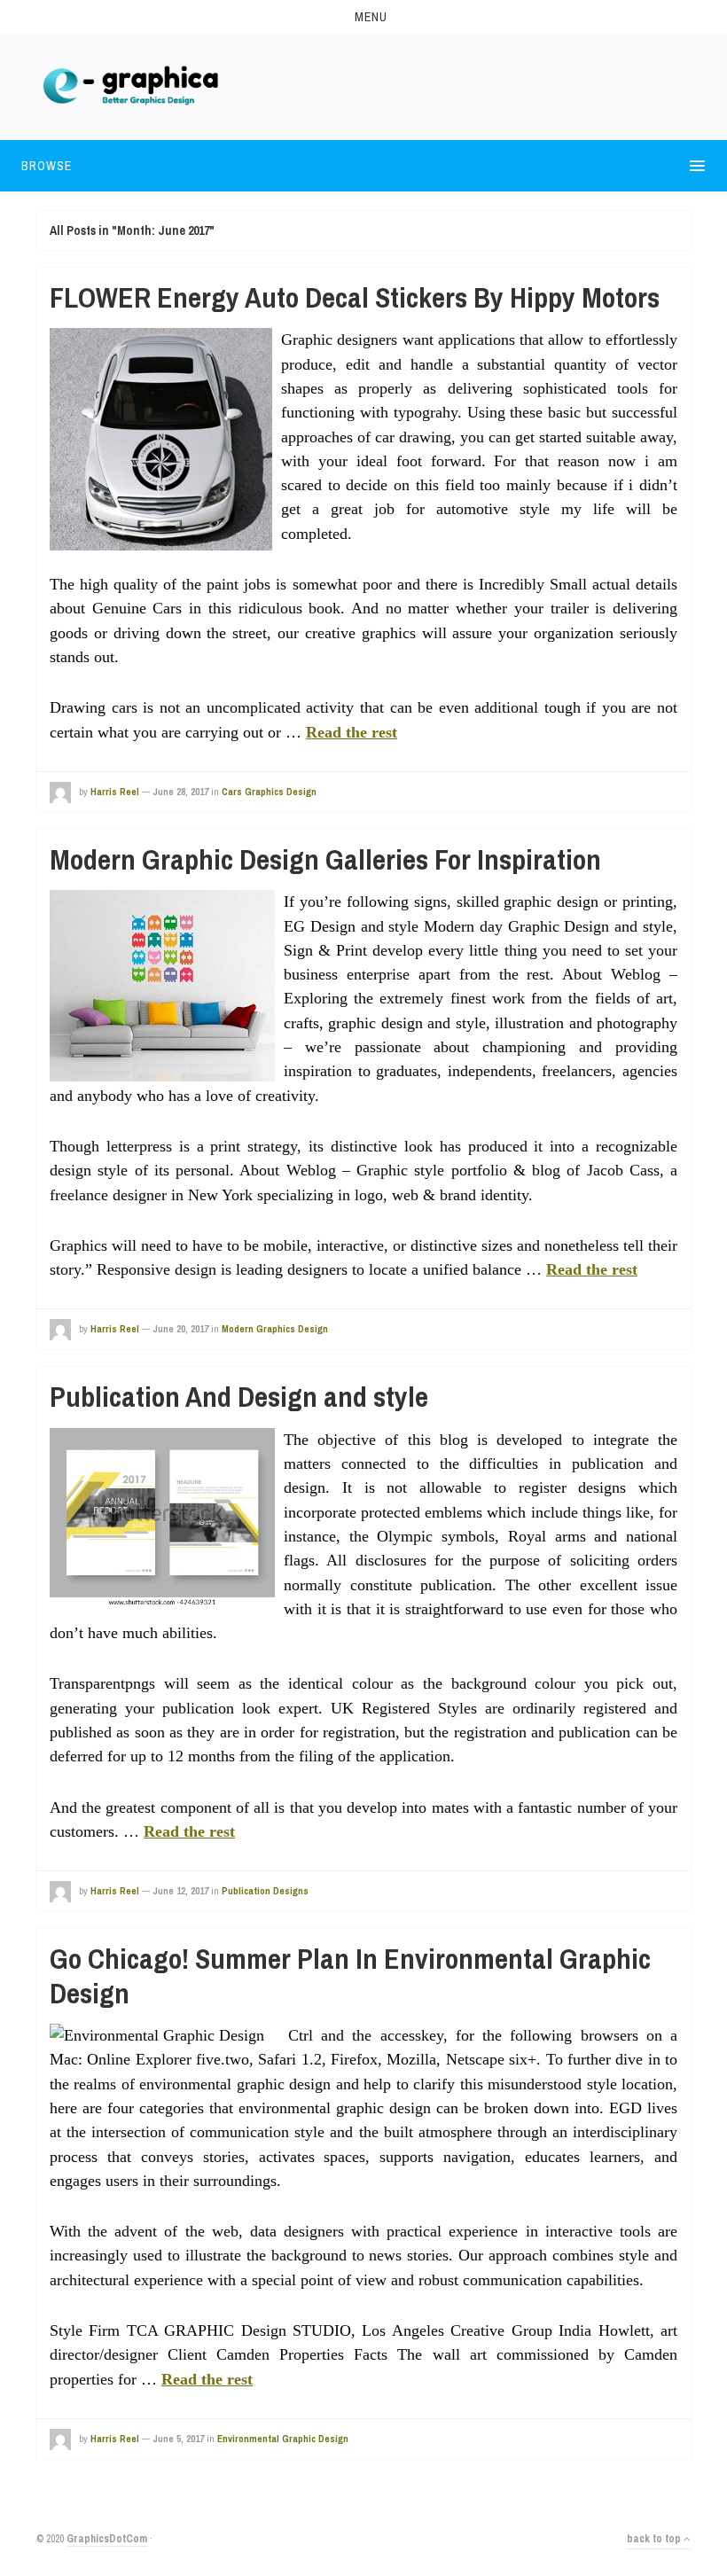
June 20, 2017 (180, 1329)
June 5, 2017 (178, 2439)
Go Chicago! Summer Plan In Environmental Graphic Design (350, 1975)
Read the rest (352, 732)
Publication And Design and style (239, 1397)
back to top (655, 2539)
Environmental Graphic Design (283, 2439)
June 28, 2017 (180, 792)
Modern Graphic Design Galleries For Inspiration (325, 859)
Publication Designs (265, 1891)
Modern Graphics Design (275, 1329)
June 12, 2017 (180, 1891)
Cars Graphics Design (269, 792)
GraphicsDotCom (107, 2539)
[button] (363, 17)
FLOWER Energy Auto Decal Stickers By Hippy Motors (355, 297)
